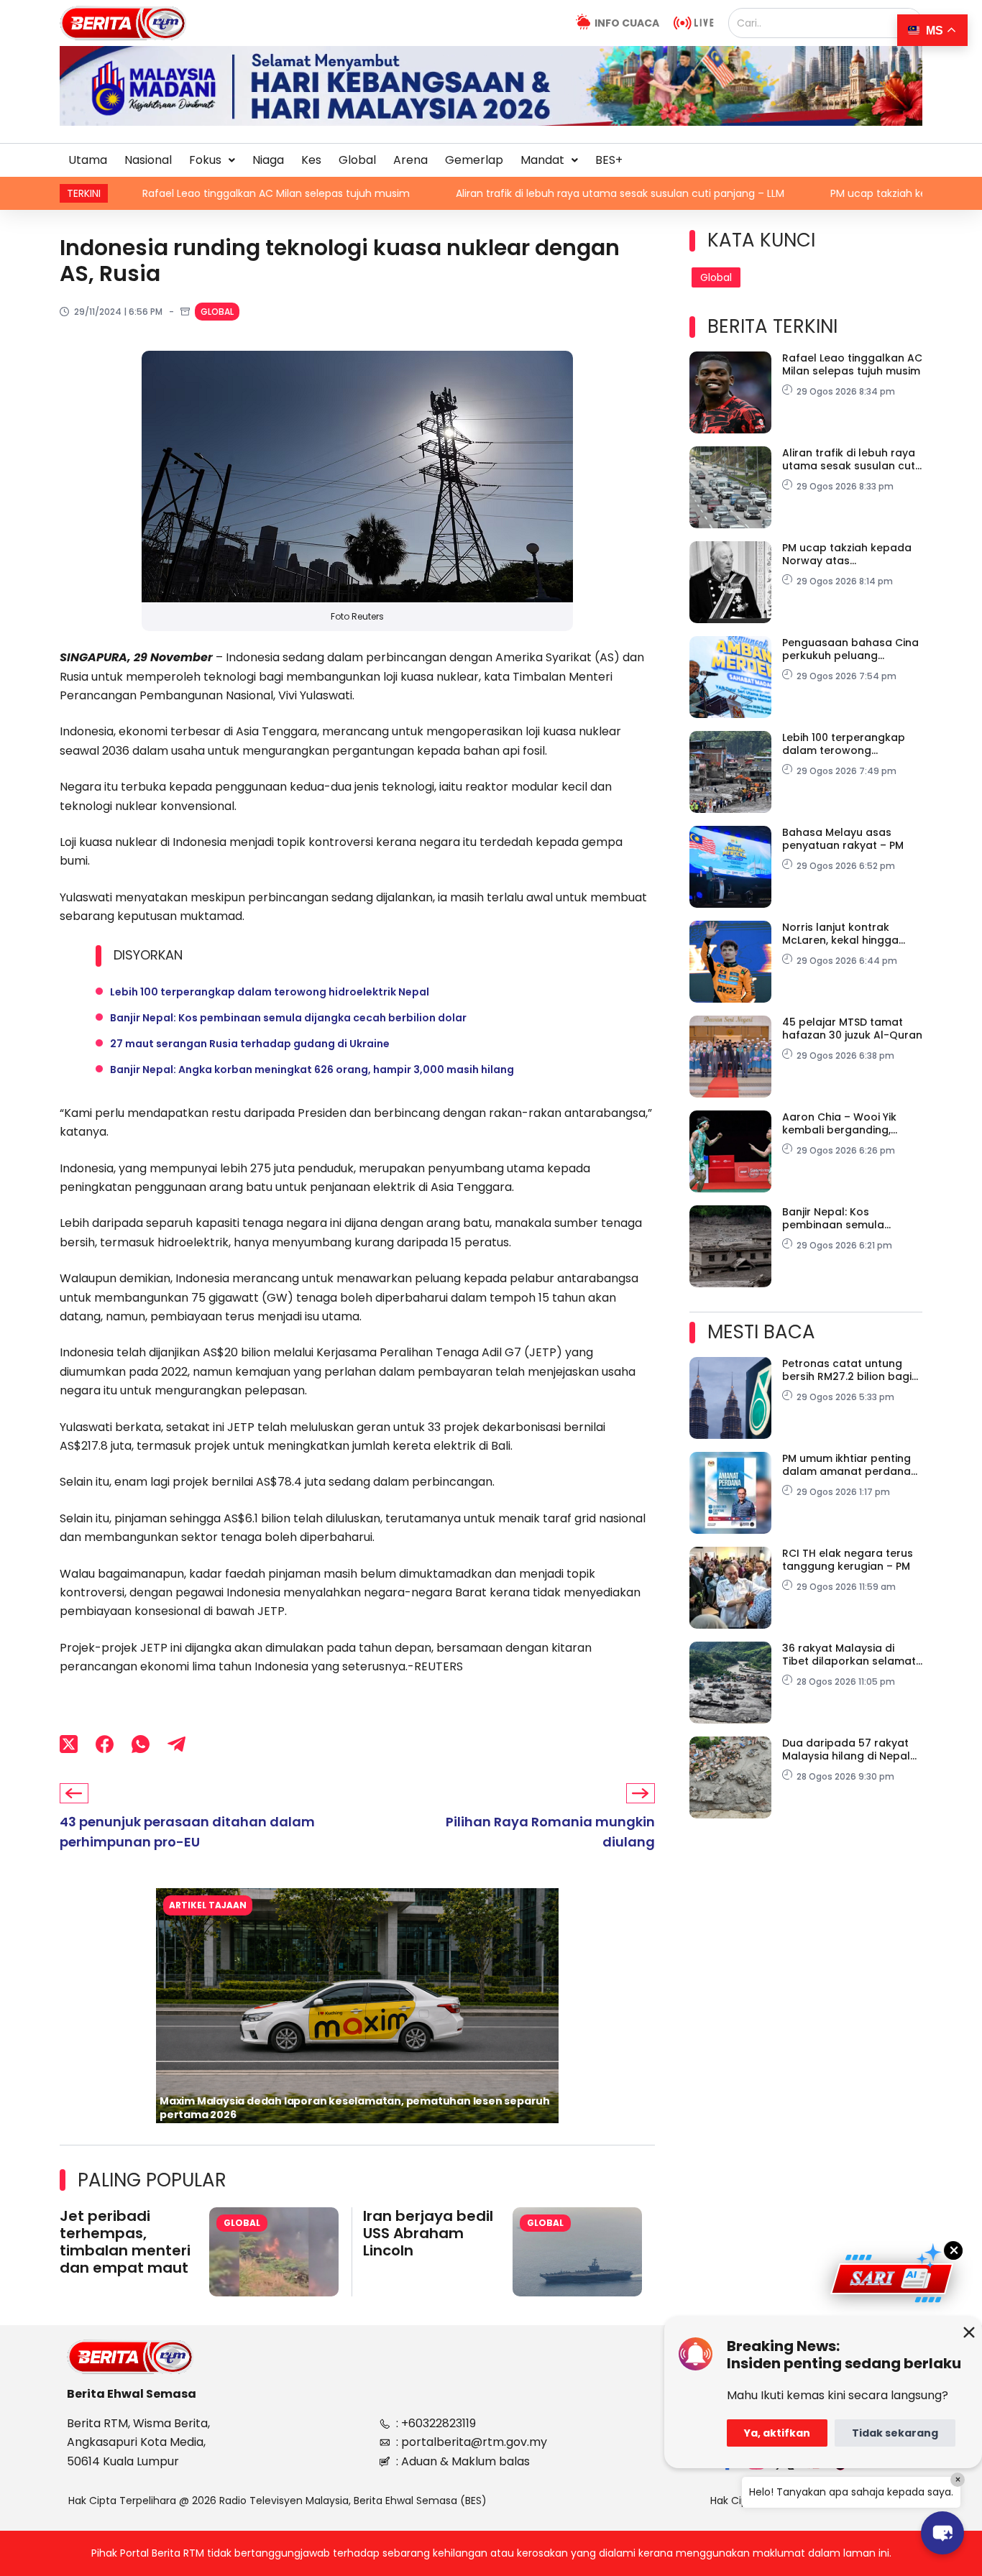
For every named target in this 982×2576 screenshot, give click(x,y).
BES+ (609, 160)
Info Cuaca (627, 23)
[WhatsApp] (141, 1744)
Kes (311, 160)
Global (357, 160)
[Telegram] (176, 1744)
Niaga (268, 160)
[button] (212, 160)
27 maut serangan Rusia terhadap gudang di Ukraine (250, 1044)
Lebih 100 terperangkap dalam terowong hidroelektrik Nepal (270, 992)
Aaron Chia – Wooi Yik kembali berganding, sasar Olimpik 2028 (839, 1123)
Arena (410, 160)
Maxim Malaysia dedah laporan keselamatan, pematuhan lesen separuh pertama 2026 (355, 2108)
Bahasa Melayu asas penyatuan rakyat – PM (843, 839)
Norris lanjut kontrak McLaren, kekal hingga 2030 (840, 934)
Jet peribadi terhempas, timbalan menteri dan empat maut (125, 2242)
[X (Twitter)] (69, 1744)
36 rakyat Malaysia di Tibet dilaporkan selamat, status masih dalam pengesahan (850, 1655)
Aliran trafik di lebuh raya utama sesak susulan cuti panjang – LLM (463, 193)
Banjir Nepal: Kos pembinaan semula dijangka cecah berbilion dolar (288, 1018)
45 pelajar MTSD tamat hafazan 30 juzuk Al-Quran (852, 1029)
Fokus (205, 160)
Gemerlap (474, 160)
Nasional (148, 160)
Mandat (542, 160)
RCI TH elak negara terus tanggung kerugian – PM (848, 1560)
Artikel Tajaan (208, 1905)
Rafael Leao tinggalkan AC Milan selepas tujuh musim (852, 364)
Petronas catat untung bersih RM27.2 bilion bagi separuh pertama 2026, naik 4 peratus (847, 1370)
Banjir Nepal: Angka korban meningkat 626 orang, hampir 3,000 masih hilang (312, 1069)
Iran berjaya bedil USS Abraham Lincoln (428, 2233)
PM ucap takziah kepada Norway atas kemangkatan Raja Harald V (852, 554)
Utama (88, 160)
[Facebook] (105, 1744)
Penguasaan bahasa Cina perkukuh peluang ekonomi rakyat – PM (850, 649)
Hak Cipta (734, 2501)
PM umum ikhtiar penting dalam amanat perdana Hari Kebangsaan (846, 1465)
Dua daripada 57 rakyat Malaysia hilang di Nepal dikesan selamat (846, 1749)
